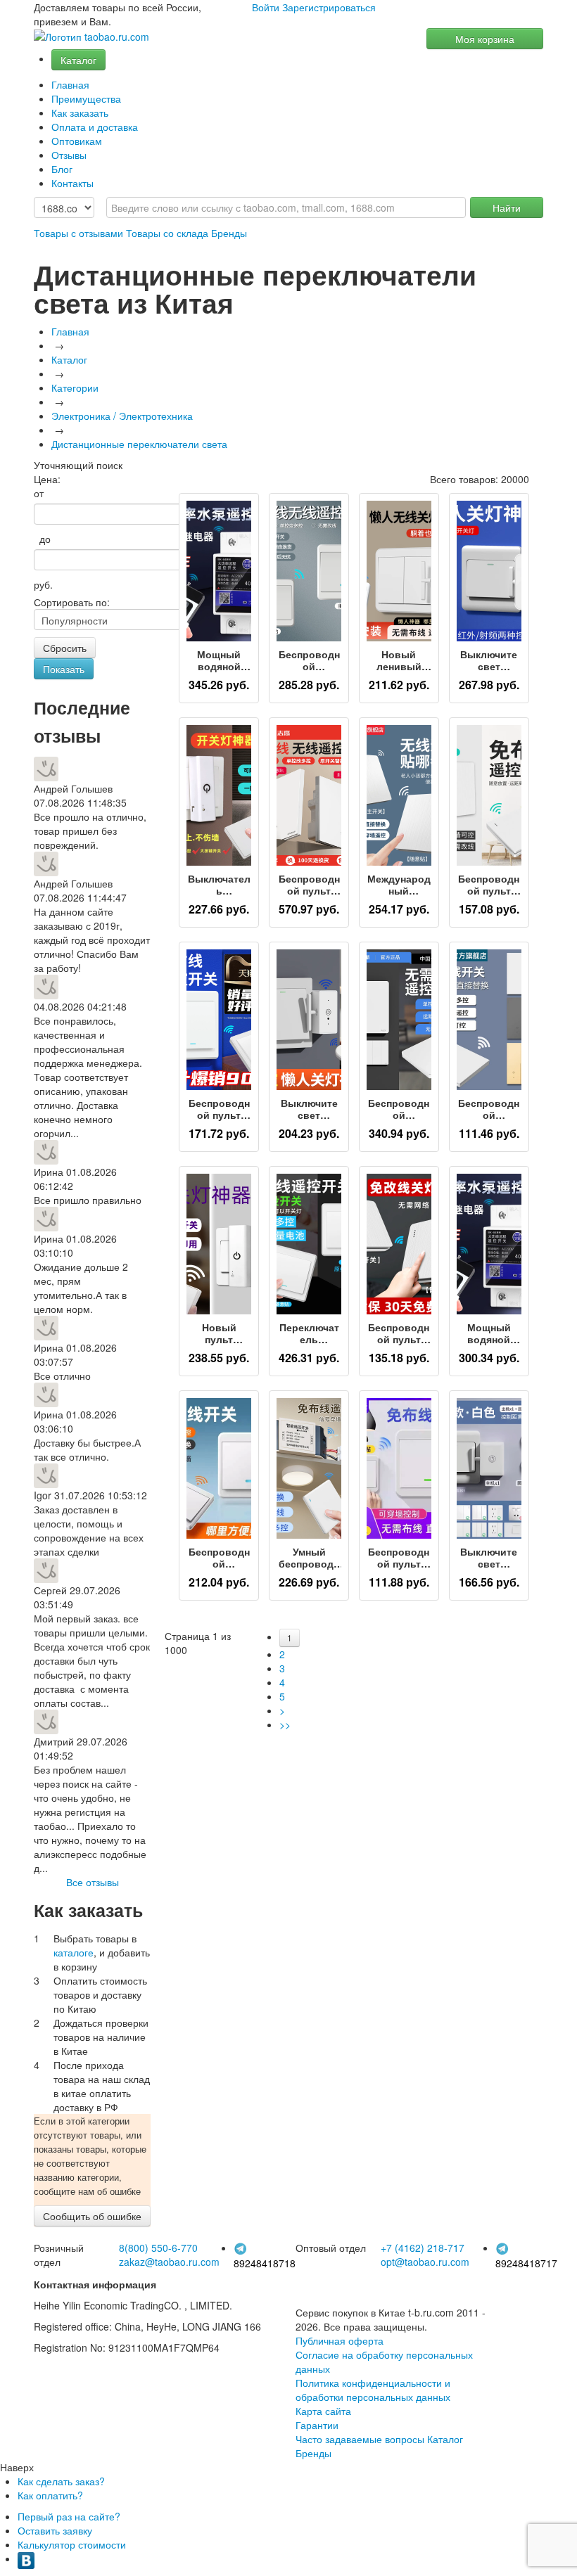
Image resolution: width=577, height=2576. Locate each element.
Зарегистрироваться (329, 7)
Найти (507, 207)
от (39, 493)
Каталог (78, 60)
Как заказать (80, 113)
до (42, 539)
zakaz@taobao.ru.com (169, 2262)
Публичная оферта (340, 2340)
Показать (64, 669)
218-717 (423, 2248)
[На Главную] (91, 37)
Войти (266, 7)
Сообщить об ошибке (92, 2216)
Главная (70, 84)
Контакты (72, 183)
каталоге (74, 1952)
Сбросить (65, 648)
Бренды (229, 233)
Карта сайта (323, 2411)
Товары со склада (167, 233)
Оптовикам (77, 141)
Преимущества (86, 98)
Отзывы (69, 155)
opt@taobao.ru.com (425, 2262)
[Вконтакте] (26, 2558)
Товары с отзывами (78, 233)
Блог (62, 169)
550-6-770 (158, 2248)
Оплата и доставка (95, 127)
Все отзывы (93, 1882)
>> (285, 1724)
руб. (43, 584)
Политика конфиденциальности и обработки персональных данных (373, 2390)
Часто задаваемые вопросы (360, 2439)
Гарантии (317, 2425)
